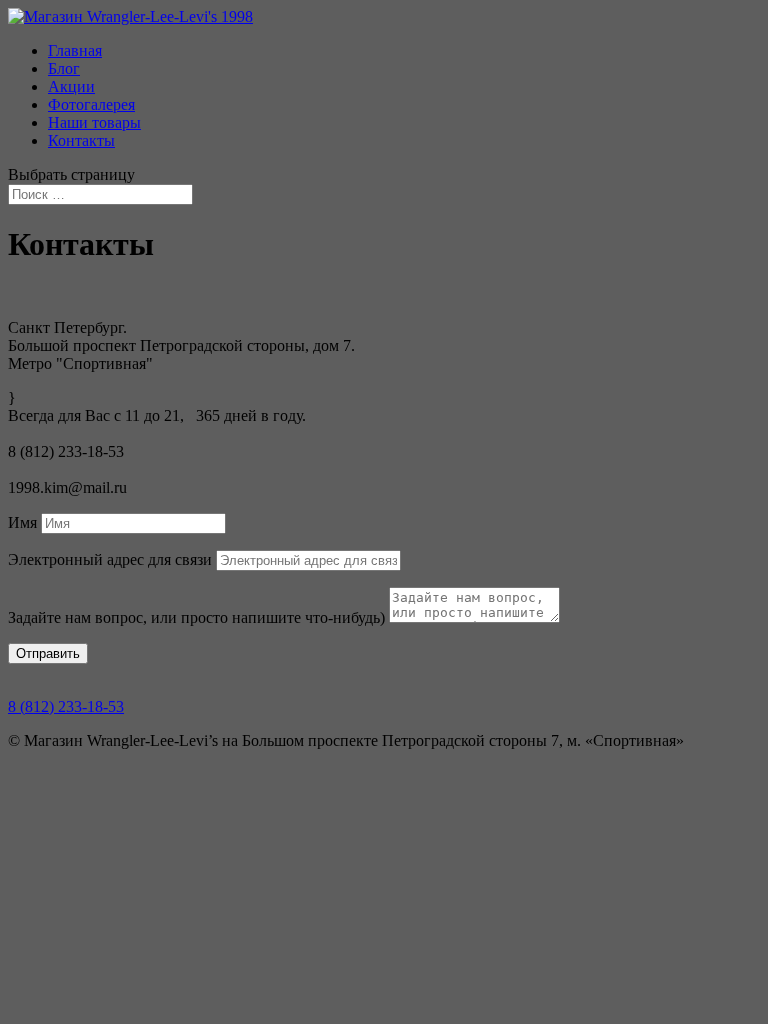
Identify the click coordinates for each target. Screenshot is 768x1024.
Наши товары (94, 122)
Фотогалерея (91, 104)
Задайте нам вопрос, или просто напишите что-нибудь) (196, 617)
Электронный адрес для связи (110, 559)
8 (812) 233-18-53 (66, 706)
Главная (75, 50)
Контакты (81, 140)
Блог (64, 68)
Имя (22, 522)
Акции (71, 86)
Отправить (48, 653)
